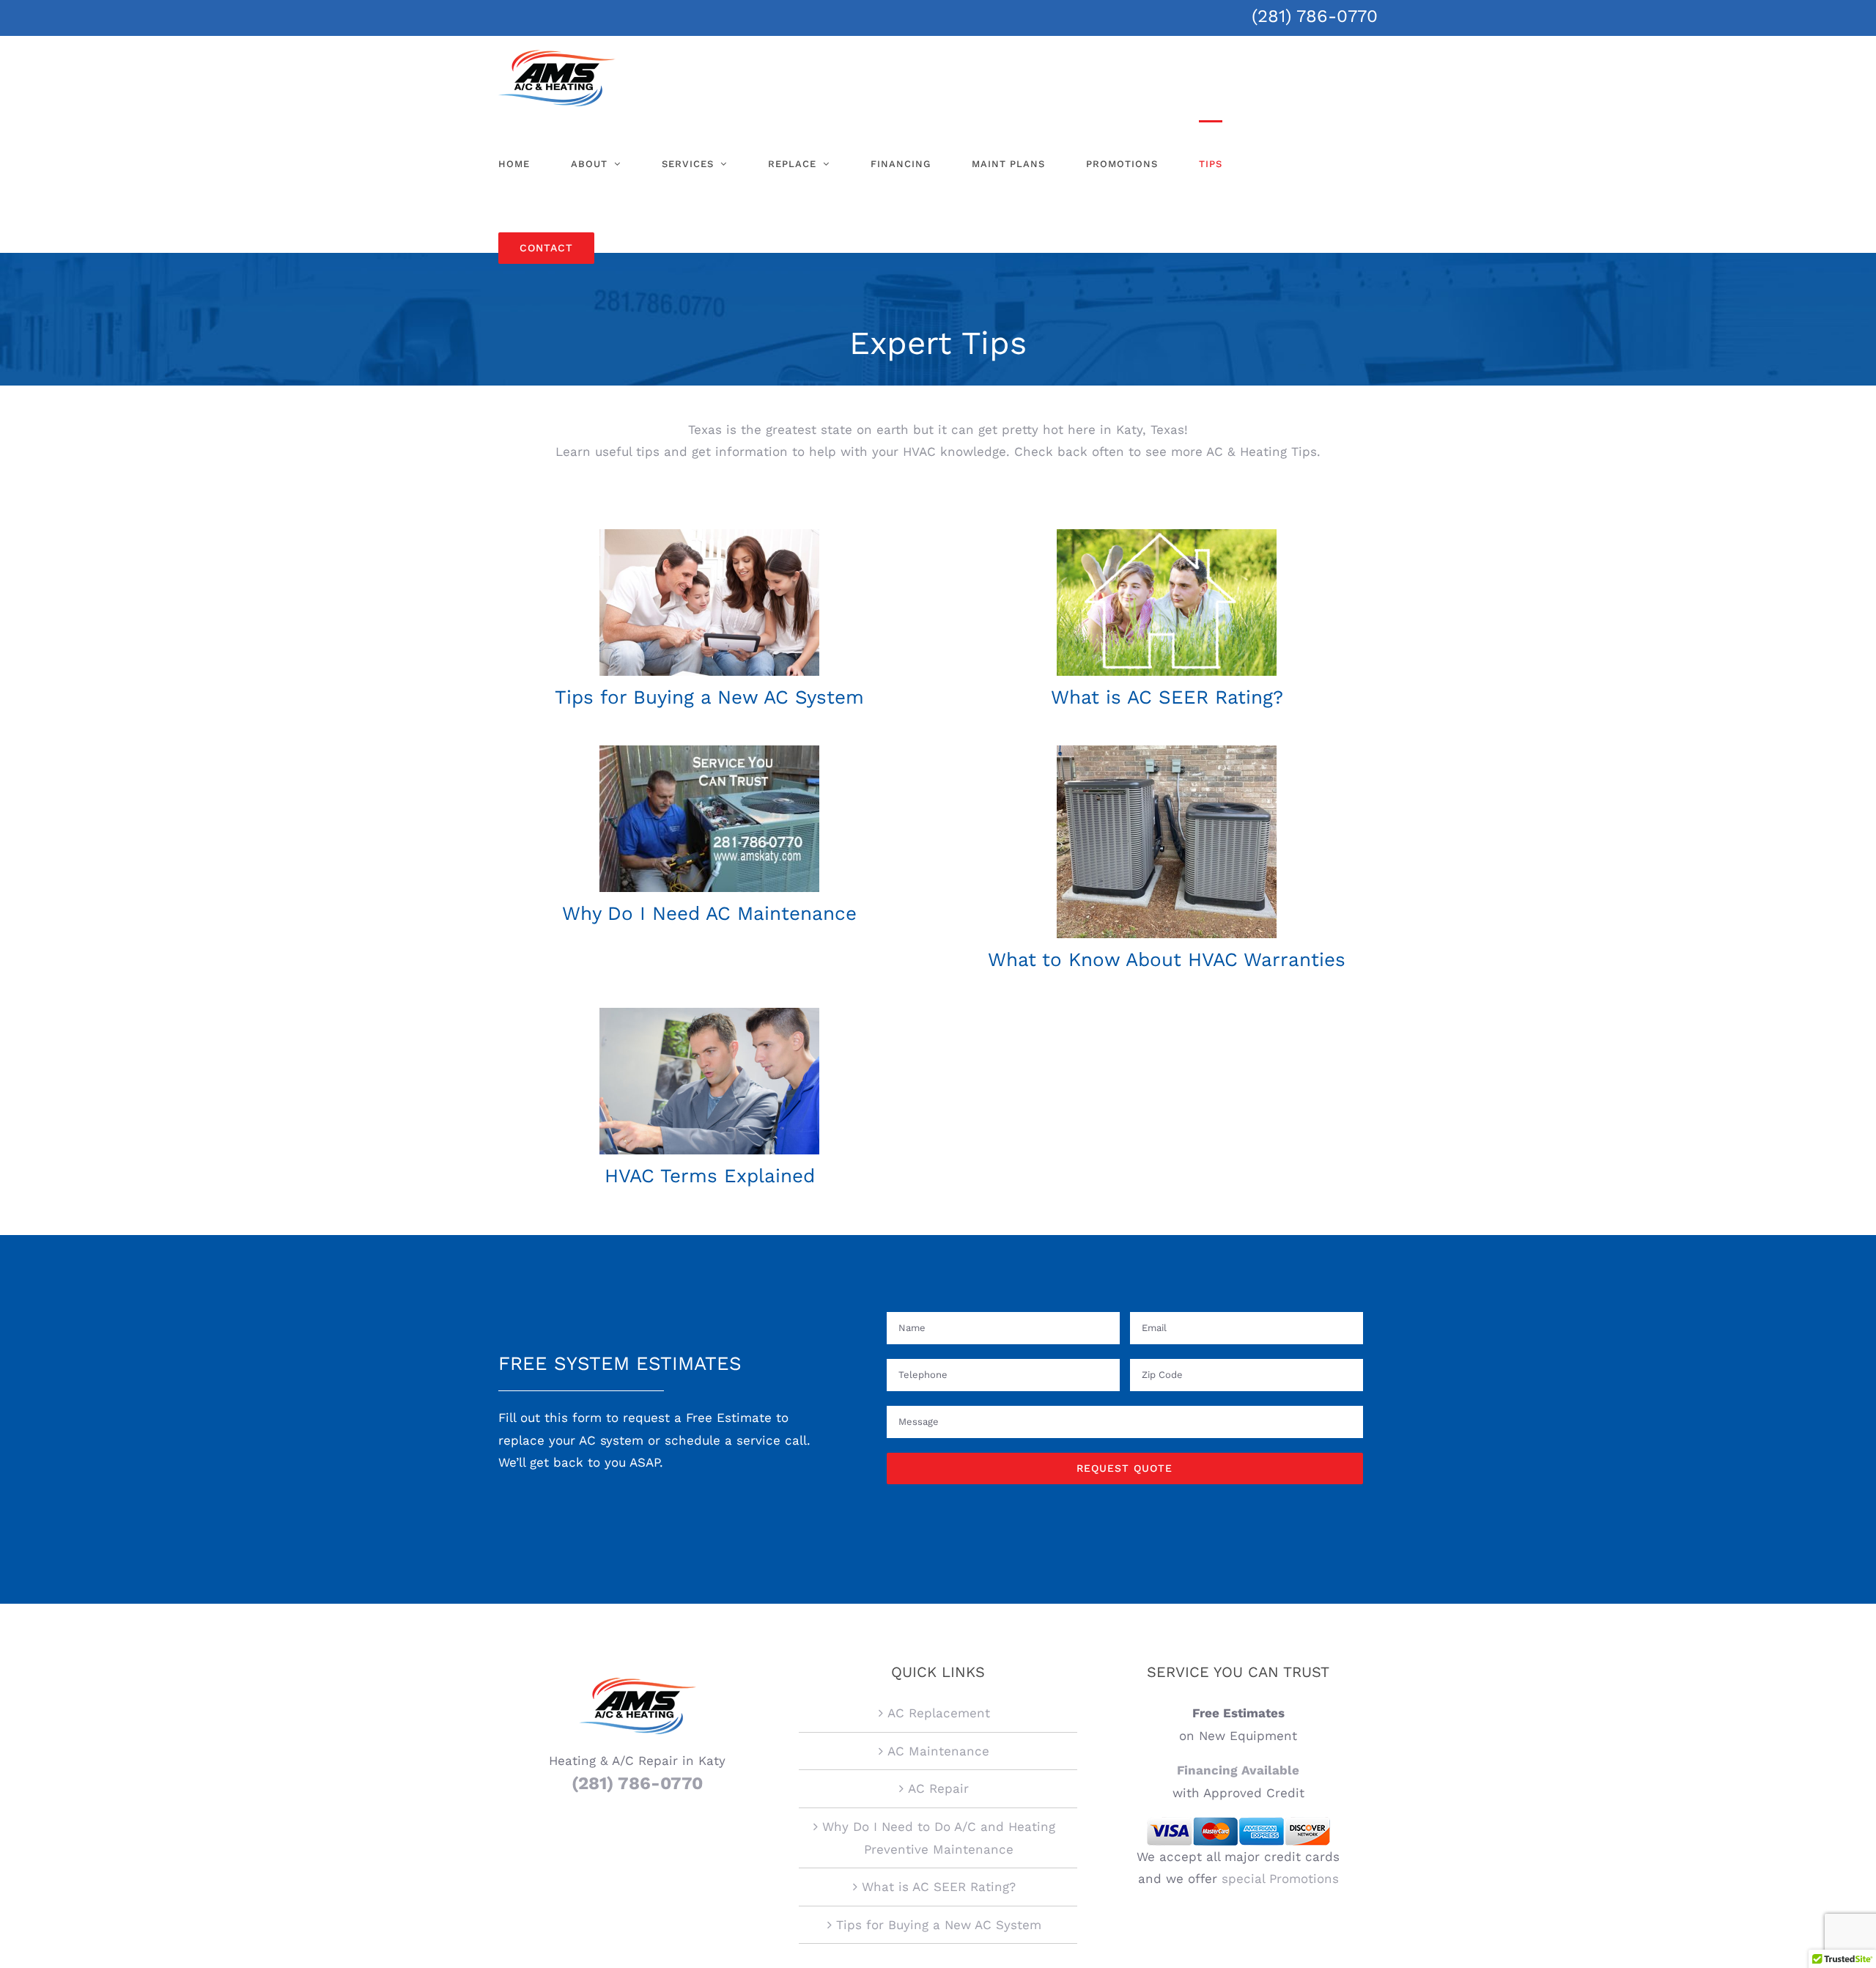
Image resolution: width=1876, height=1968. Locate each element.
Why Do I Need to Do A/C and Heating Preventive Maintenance (939, 1838)
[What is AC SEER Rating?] (1167, 535)
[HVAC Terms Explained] (709, 1014)
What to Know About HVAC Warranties (1167, 959)
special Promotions (1280, 1879)
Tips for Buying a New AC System (709, 697)
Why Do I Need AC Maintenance (709, 913)
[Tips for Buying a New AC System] (709, 535)
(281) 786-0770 (1315, 16)
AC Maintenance (938, 1751)
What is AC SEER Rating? (1167, 697)
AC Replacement (939, 1713)
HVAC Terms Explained (710, 1176)
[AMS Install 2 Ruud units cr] (1167, 751)
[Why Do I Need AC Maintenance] (709, 751)
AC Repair (938, 1788)
